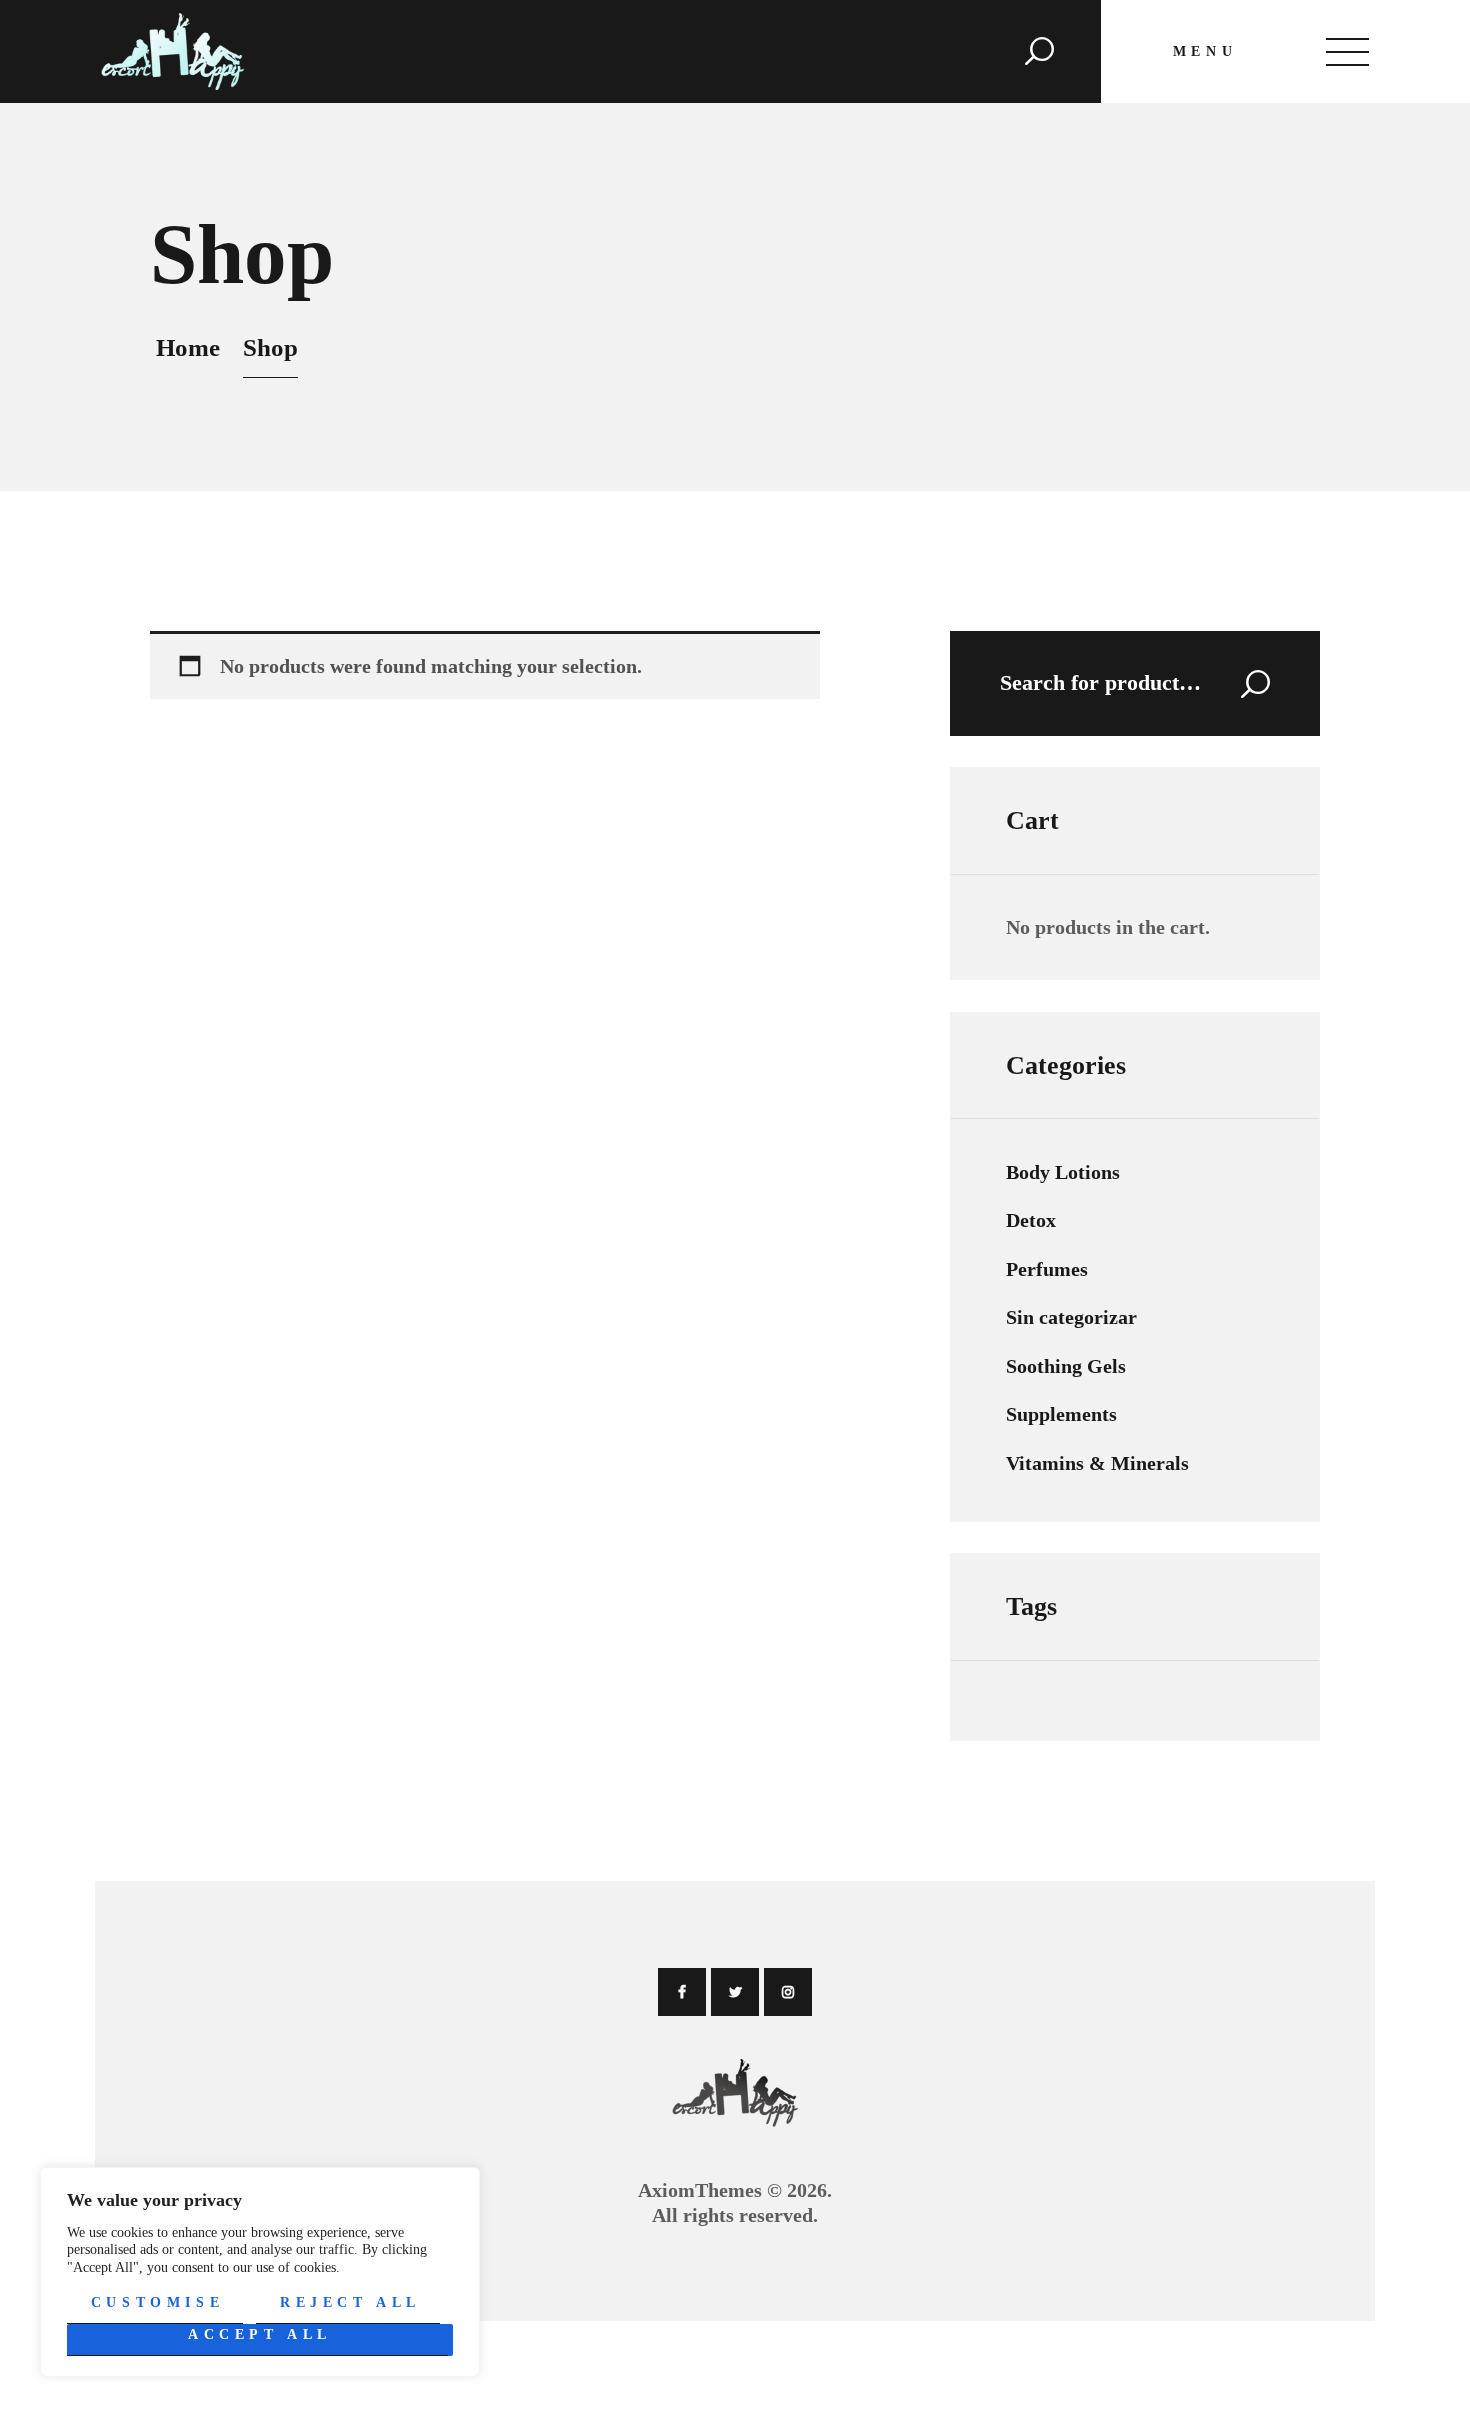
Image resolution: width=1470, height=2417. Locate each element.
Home (188, 347)
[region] (260, 2272)
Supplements (1061, 1414)
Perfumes (1047, 1269)
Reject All (350, 2302)
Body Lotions (1063, 1172)
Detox (1031, 1220)
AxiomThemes (700, 2190)
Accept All (260, 2334)
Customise (157, 2302)
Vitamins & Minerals (1097, 1463)
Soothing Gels (1066, 1366)
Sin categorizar (1071, 1317)
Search (1242, 683)
